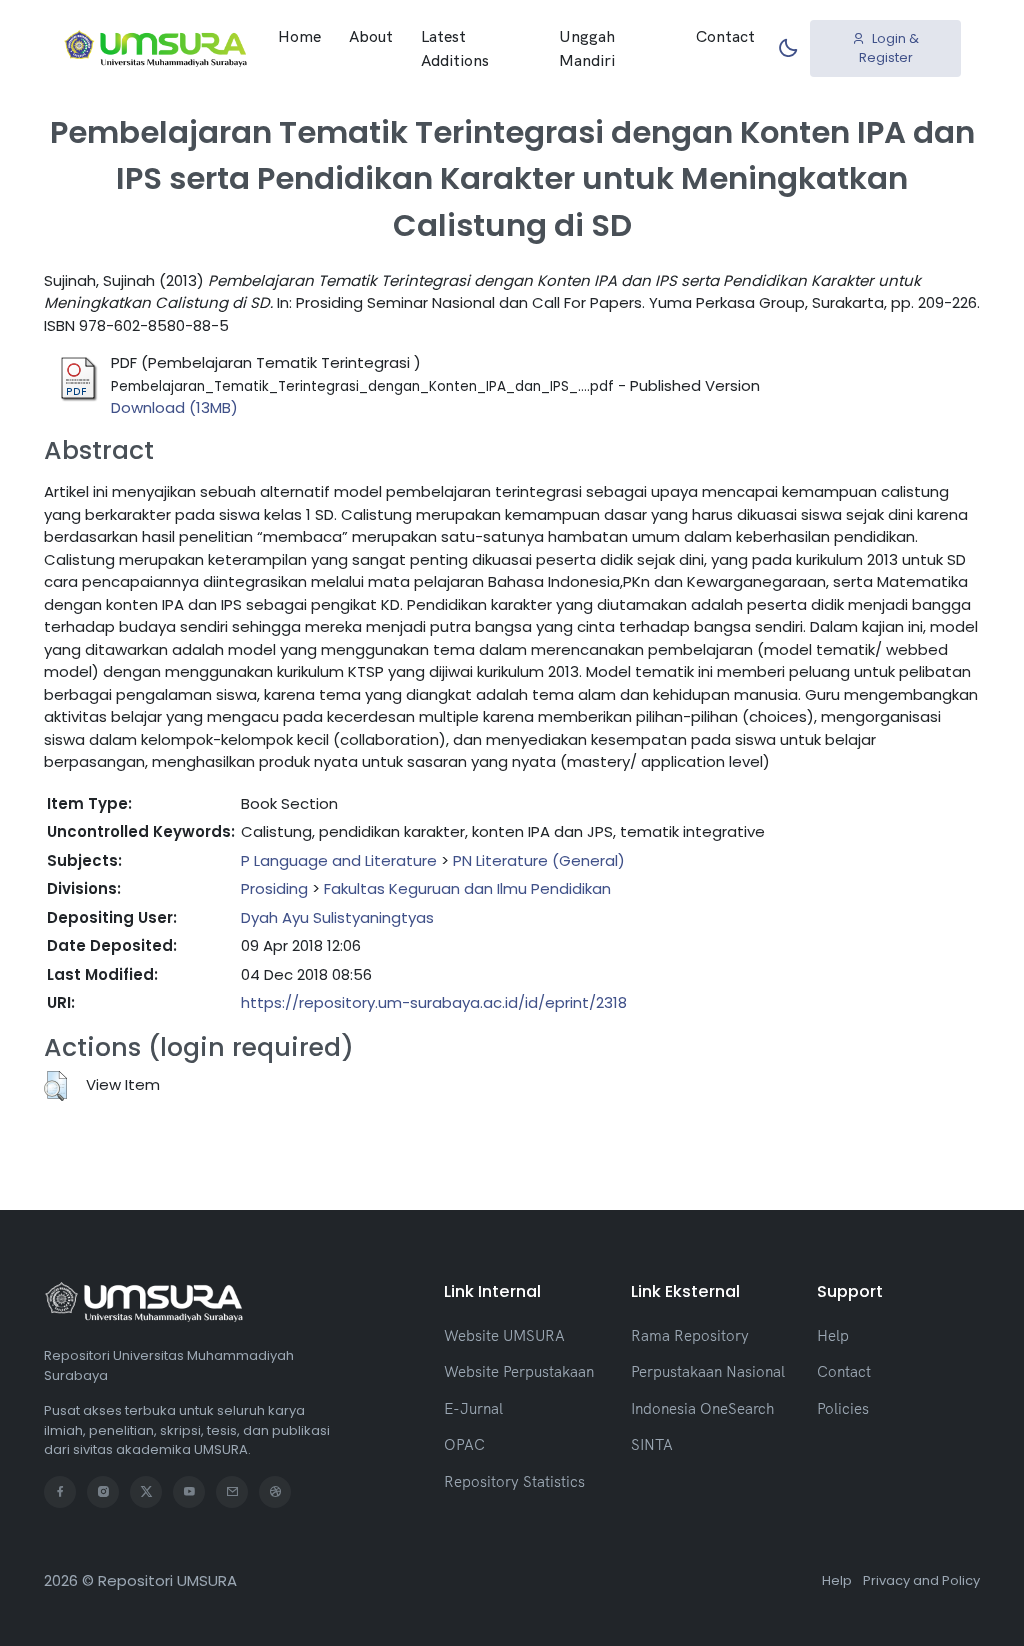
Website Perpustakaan (519, 1371)
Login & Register (889, 48)
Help (833, 1335)
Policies (843, 1408)
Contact (725, 36)
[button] (55, 1086)
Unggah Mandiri (587, 48)
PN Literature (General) (539, 860)
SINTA (652, 1444)
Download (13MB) (174, 407)
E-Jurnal (473, 1408)
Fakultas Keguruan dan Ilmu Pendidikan (467, 888)
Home (299, 36)
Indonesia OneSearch (702, 1408)
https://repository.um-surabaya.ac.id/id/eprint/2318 (434, 1002)
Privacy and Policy (921, 1580)
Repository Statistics (514, 1481)
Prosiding (274, 888)
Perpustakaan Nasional (708, 1371)
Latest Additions (455, 48)
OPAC (464, 1444)
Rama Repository (690, 1335)
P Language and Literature (339, 860)
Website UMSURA (504, 1335)
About (371, 36)
